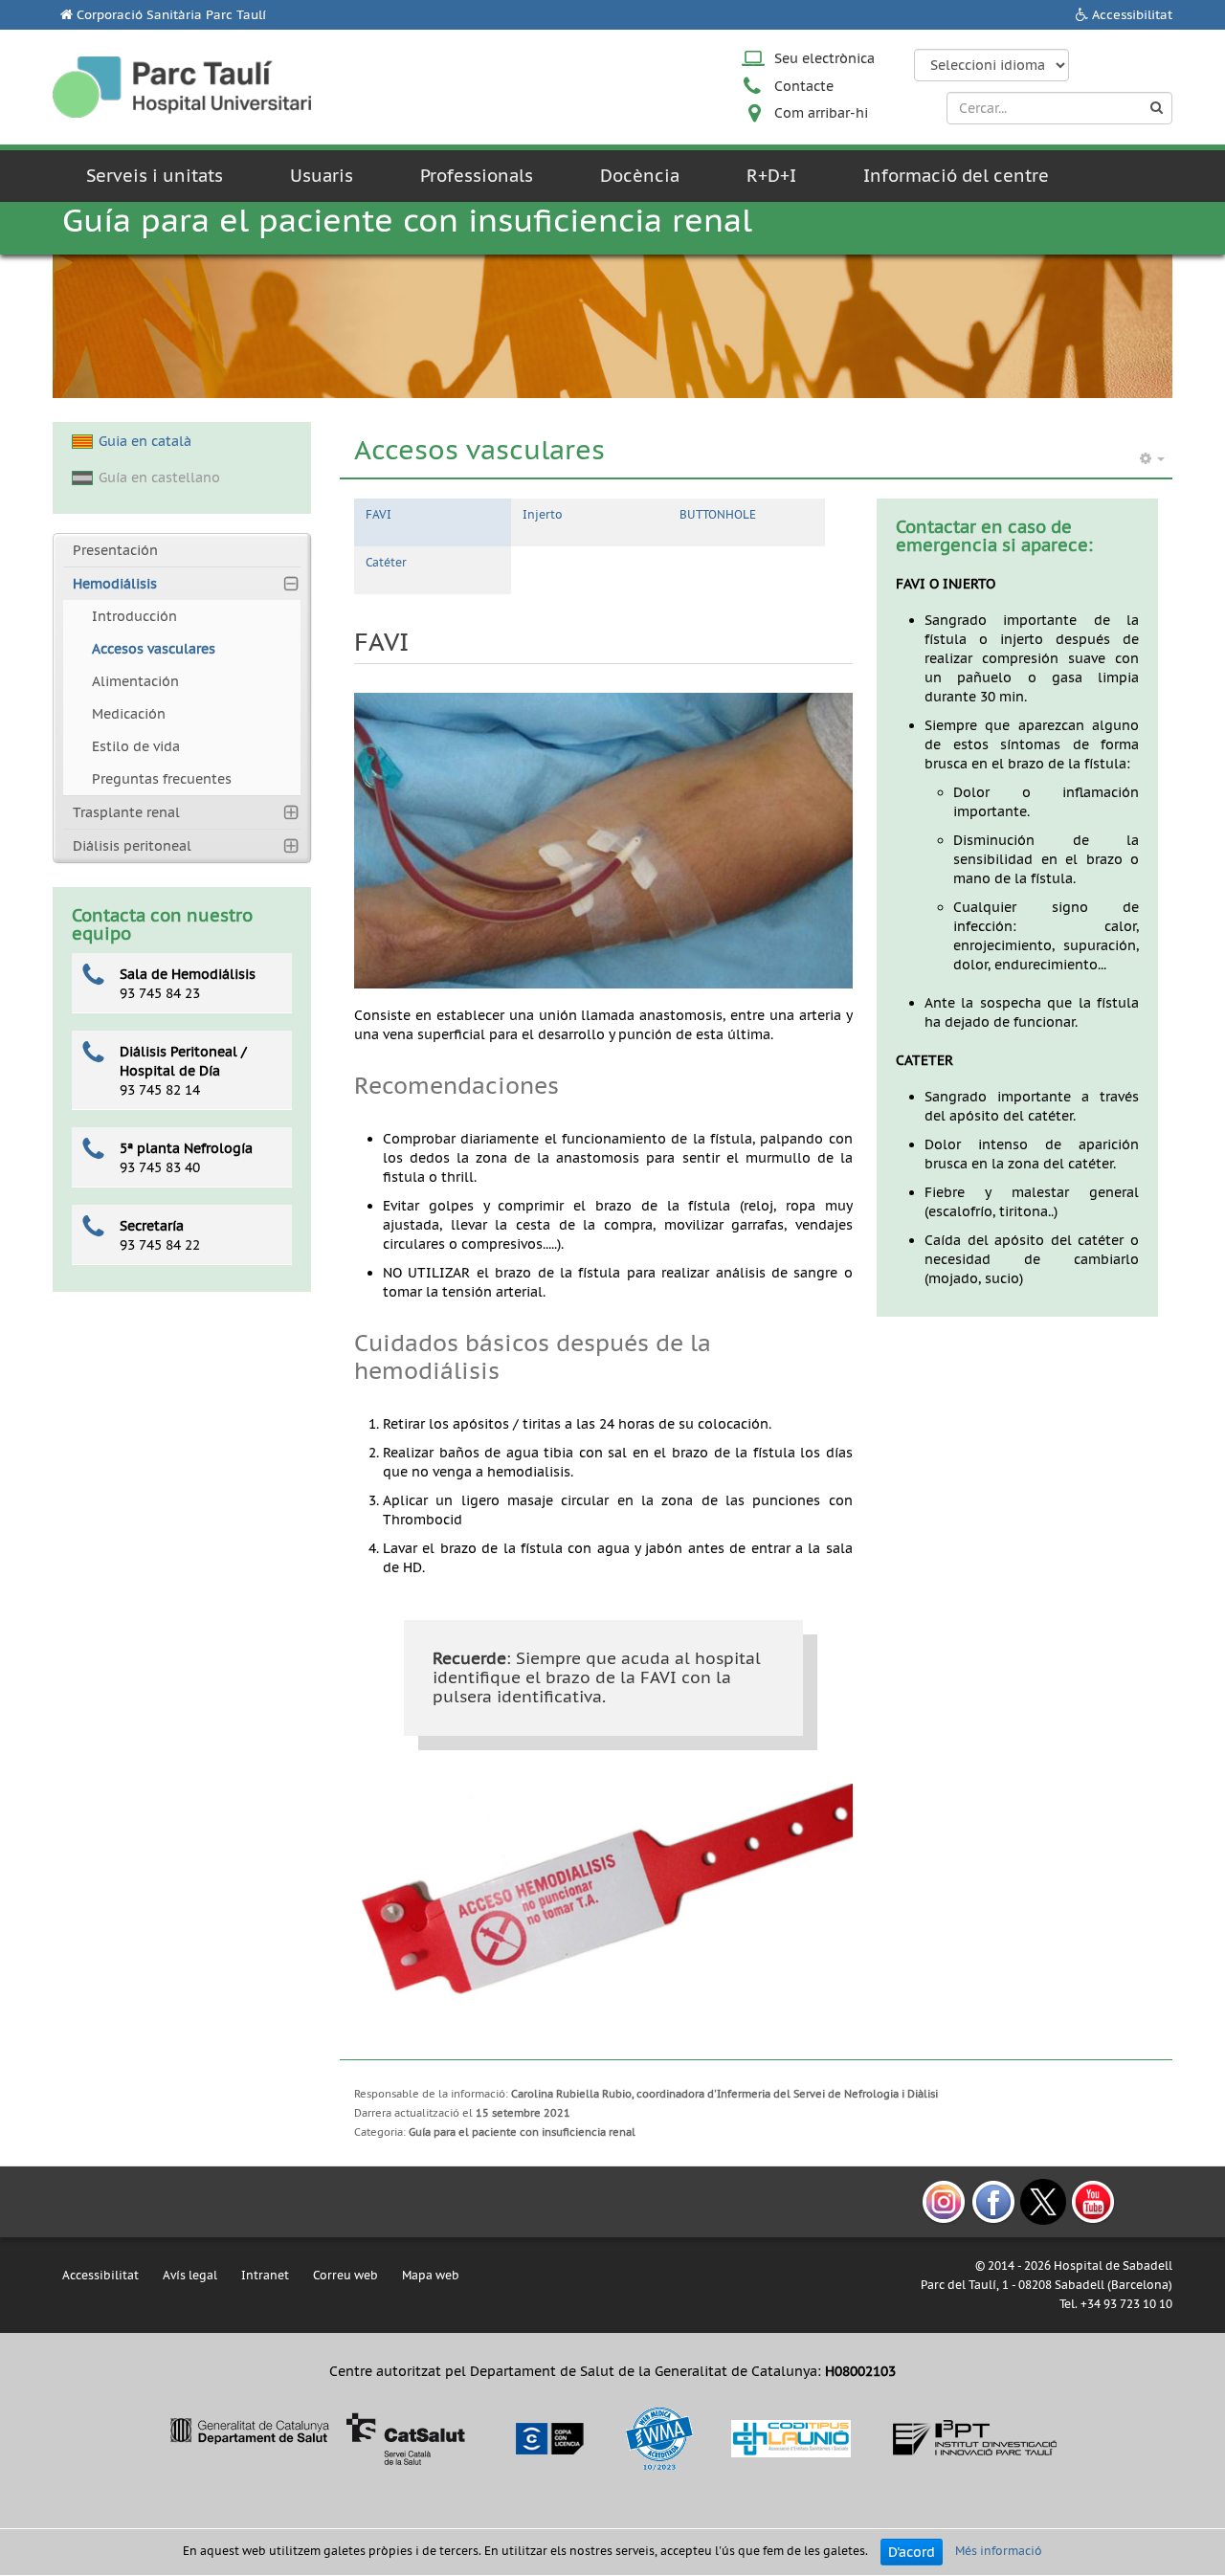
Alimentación (135, 681)
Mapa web (431, 2275)
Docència (640, 176)
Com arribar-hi (821, 113)
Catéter (386, 562)
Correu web (345, 2275)
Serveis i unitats (155, 176)
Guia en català (145, 441)
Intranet (265, 2275)
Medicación (129, 714)
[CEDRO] (548, 2437)
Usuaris (322, 176)
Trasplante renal (126, 812)
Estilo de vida (136, 746)
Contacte (804, 86)
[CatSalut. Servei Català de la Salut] (317, 2437)
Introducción (134, 616)
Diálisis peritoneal (132, 846)
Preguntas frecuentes (162, 779)
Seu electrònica (824, 58)
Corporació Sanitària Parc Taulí (171, 15)
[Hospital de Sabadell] (182, 87)
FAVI (379, 514)
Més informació (999, 2551)
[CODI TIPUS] (791, 2437)
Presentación (115, 550)
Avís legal (190, 2275)
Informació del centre (956, 176)
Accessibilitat (1132, 15)
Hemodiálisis (115, 584)
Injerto (543, 514)
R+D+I (771, 176)
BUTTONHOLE (718, 514)
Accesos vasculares (154, 649)
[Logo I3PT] (975, 2437)
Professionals (477, 176)
